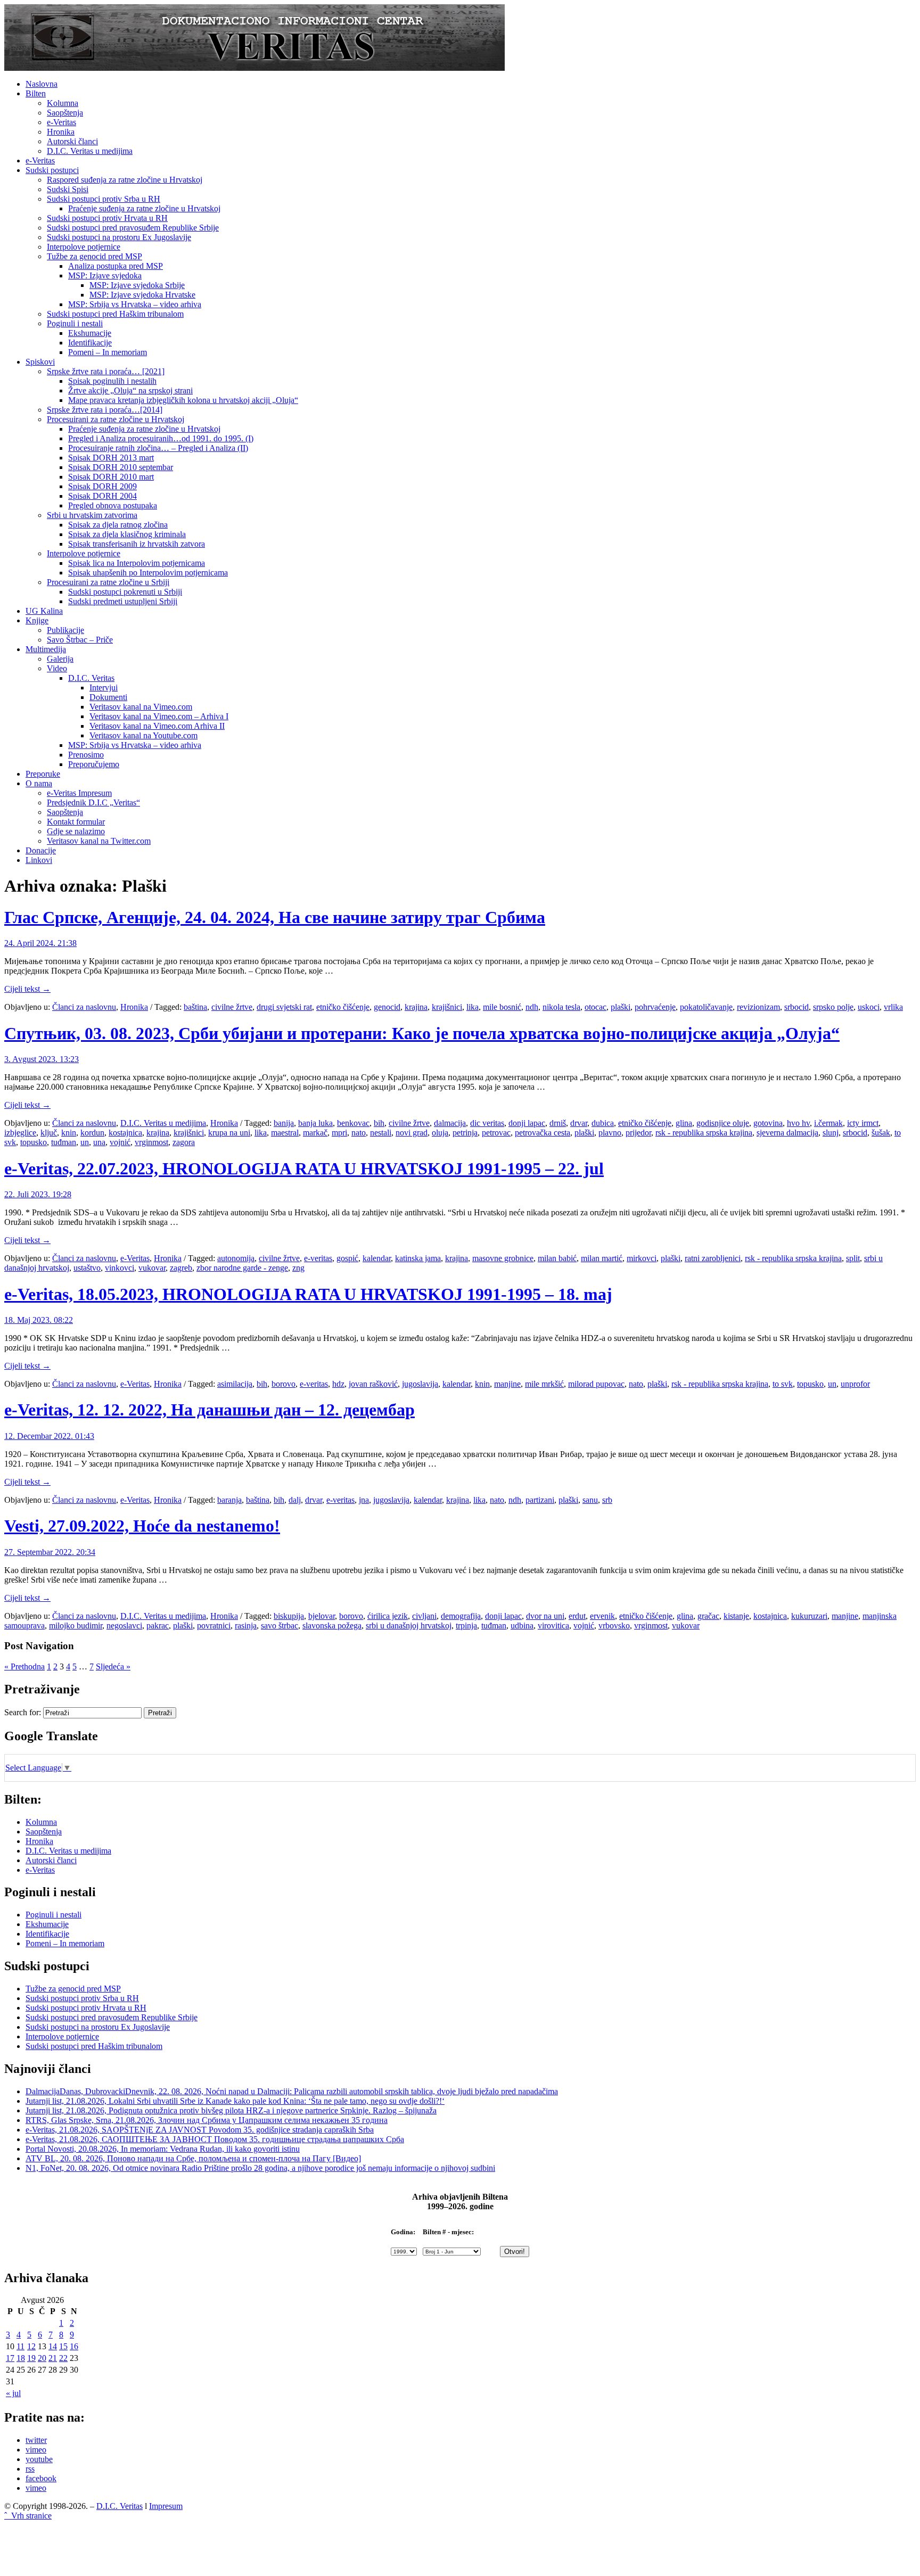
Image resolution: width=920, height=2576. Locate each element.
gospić (347, 1258)
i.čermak (828, 1123)
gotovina (768, 1123)
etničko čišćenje (343, 1007)
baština (195, 1007)
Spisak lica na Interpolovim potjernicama (137, 563)
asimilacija (235, 1384)
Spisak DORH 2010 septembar (121, 467)
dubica (603, 1123)
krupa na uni (229, 1133)
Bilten (36, 93)
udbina (522, 1626)
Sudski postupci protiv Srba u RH (104, 199)
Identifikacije (90, 343)
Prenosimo (86, 755)
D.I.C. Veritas (91, 678)
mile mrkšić (544, 1384)
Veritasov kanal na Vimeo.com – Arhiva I (159, 716)
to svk (783, 1384)
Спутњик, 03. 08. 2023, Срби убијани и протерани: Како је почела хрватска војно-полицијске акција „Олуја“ (422, 1033)
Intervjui (104, 688)
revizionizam (758, 1007)
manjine (507, 1384)
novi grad (412, 1133)
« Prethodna (24, 1666)
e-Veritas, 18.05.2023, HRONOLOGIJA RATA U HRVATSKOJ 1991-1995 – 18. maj (308, 1294)
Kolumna (63, 103)
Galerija (60, 659)
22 (63, 2358)
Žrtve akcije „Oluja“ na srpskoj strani (130, 390)
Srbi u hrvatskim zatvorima (92, 515)
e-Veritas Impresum (79, 793)
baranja (229, 1500)
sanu (590, 1500)
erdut (577, 1616)
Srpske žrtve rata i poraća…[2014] (105, 410)
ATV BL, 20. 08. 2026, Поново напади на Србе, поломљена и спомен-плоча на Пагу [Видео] (193, 2158)
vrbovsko (614, 1626)
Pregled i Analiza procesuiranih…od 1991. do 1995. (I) (161, 438)
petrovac (496, 1133)
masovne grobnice (503, 1258)
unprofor (855, 1384)
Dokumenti (108, 697)
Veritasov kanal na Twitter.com (99, 841)
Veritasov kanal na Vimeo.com (141, 707)
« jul (13, 2393)
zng (298, 1268)
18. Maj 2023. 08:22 (39, 1320)
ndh (532, 1007)
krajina (416, 1007)
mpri (339, 1133)
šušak (881, 1133)
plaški (621, 1007)
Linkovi (39, 860)
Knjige (37, 620)
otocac (595, 1007)
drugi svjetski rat (284, 1007)
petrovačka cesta (543, 1133)
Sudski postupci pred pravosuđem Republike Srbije (133, 228)
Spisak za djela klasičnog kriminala (127, 534)
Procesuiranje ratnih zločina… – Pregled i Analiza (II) (158, 448)
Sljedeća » (113, 1666)
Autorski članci (72, 141)
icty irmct (863, 1123)
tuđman (64, 1142)
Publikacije (65, 630)
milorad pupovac (596, 1384)
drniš (558, 1123)
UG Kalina (44, 611)
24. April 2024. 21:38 (40, 943)
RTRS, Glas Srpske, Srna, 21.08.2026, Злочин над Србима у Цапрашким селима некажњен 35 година (207, 2120)
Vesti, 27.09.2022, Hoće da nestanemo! (142, 1526)
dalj (295, 1500)
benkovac (353, 1123)
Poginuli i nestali (75, 323)
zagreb (181, 1268)
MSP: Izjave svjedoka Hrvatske (142, 295)
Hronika (61, 132)
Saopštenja (65, 113)
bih (379, 1123)
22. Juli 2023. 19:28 (38, 1194)
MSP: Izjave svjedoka (105, 275)
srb (607, 1500)
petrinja (465, 1133)
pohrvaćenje (655, 1007)
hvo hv (798, 1123)
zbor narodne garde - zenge (242, 1268)
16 (74, 2346)
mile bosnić (502, 1007)
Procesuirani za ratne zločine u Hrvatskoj (116, 419)
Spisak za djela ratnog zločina (118, 525)
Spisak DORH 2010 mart (111, 477)
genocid (387, 1007)
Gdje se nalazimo (76, 831)
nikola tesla (561, 1007)
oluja (440, 1133)
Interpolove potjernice (84, 247)
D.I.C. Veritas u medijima (90, 151)
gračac (708, 1616)
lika (473, 1007)
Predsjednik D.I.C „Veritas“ (93, 803)
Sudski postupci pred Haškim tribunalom (115, 314)
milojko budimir (76, 1626)
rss (30, 2469)
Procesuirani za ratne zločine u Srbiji (108, 582)
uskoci (869, 1007)
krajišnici (447, 1007)
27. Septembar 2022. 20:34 (50, 1552)
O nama (39, 783)
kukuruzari (809, 1616)
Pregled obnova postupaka (113, 505)
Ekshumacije (90, 333)
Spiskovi (40, 362)
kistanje (736, 1616)
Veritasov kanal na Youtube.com (143, 735)
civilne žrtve (232, 1007)
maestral (285, 1133)
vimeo (36, 2450)
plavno (610, 1133)
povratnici (214, 1626)
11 (20, 2346)
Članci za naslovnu (84, 1007)
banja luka (315, 1123)
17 (10, 2358)
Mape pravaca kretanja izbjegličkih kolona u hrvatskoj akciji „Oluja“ (183, 400)
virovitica (553, 1626)
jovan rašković (373, 1384)
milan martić (602, 1258)
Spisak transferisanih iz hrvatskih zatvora (137, 544)
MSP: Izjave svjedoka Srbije (137, 285)
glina (684, 1123)
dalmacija (450, 1123)
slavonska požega (332, 1626)
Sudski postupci (52, 170)
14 (53, 2346)
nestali (381, 1133)
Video (57, 668)
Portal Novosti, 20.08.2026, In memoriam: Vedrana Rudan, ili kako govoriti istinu (163, 2149)
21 (53, 2358)
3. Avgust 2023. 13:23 (42, 1059)
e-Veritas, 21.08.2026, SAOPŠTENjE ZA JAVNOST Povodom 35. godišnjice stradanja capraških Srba (200, 2130)
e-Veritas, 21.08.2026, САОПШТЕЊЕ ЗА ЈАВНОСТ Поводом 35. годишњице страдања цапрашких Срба (215, 2139)
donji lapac (527, 1123)
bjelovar (322, 1616)
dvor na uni (545, 1616)
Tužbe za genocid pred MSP (95, 256)
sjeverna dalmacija (787, 1133)
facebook (41, 2478)
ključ (49, 1133)
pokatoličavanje (706, 1007)
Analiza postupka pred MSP (116, 266)
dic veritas (487, 1123)
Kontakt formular (76, 822)
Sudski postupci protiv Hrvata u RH (107, 218)
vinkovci (120, 1268)
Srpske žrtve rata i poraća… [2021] (106, 371)
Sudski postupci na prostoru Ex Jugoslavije (119, 237)
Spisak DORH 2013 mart (111, 458)
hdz (338, 1384)
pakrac (158, 1626)
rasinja (246, 1626)
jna (364, 1500)
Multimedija (46, 649)
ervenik (602, 1616)
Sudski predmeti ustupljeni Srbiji (123, 601)
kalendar (377, 1258)
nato (359, 1133)
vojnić (120, 1142)
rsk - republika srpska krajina (704, 1133)
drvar (579, 1123)
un (85, 1142)
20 (42, 2358)
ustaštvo (87, 1268)
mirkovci (642, 1258)
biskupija (289, 1616)
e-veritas (318, 1258)
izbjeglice (20, 1133)
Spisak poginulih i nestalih (112, 381)
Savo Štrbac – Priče (80, 640)
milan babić (557, 1258)
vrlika (893, 1007)
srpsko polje (833, 1007)
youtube (39, 2459)
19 (31, 2358)
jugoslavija (420, 1384)
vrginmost (151, 1142)
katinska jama (418, 1258)
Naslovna (42, 84)
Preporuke (43, 774)
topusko (34, 1142)
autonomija (236, 1258)
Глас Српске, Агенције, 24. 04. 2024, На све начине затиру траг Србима (275, 917)
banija (284, 1123)
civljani (424, 1616)
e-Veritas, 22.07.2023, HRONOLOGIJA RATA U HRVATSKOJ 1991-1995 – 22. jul (304, 1168)
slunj (831, 1133)
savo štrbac (280, 1626)
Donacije (41, 850)
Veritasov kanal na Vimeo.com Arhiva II (157, 726)
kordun (92, 1133)
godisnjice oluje (723, 1123)
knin (69, 1133)
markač (315, 1133)
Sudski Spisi (68, 189)
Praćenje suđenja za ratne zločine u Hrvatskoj (144, 208)
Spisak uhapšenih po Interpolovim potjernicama (148, 573)
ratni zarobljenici (713, 1258)
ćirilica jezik (388, 1616)
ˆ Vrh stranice (28, 2516)
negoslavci (124, 1626)
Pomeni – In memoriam (108, 352)
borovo (284, 1384)
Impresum (166, 2506)
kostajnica (125, 1133)
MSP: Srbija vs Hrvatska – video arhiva (135, 304)
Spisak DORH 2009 (102, 486)
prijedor (638, 1133)
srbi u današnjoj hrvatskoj (409, 1626)
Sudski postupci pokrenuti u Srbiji (125, 592)
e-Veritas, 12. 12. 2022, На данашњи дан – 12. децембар (210, 1410)
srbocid (796, 1007)
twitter (36, 2440)
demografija (461, 1616)
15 (63, 2346)
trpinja (466, 1626)
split (853, 1258)
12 (31, 2346)
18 (21, 2358)
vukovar (152, 1268)
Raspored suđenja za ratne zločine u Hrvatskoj (125, 180)
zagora (184, 1142)
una (99, 1142)
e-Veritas (61, 122)
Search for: (23, 1712)
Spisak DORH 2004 (102, 496)
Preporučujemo (94, 764)
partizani (540, 1500)
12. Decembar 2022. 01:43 (49, 1436)
